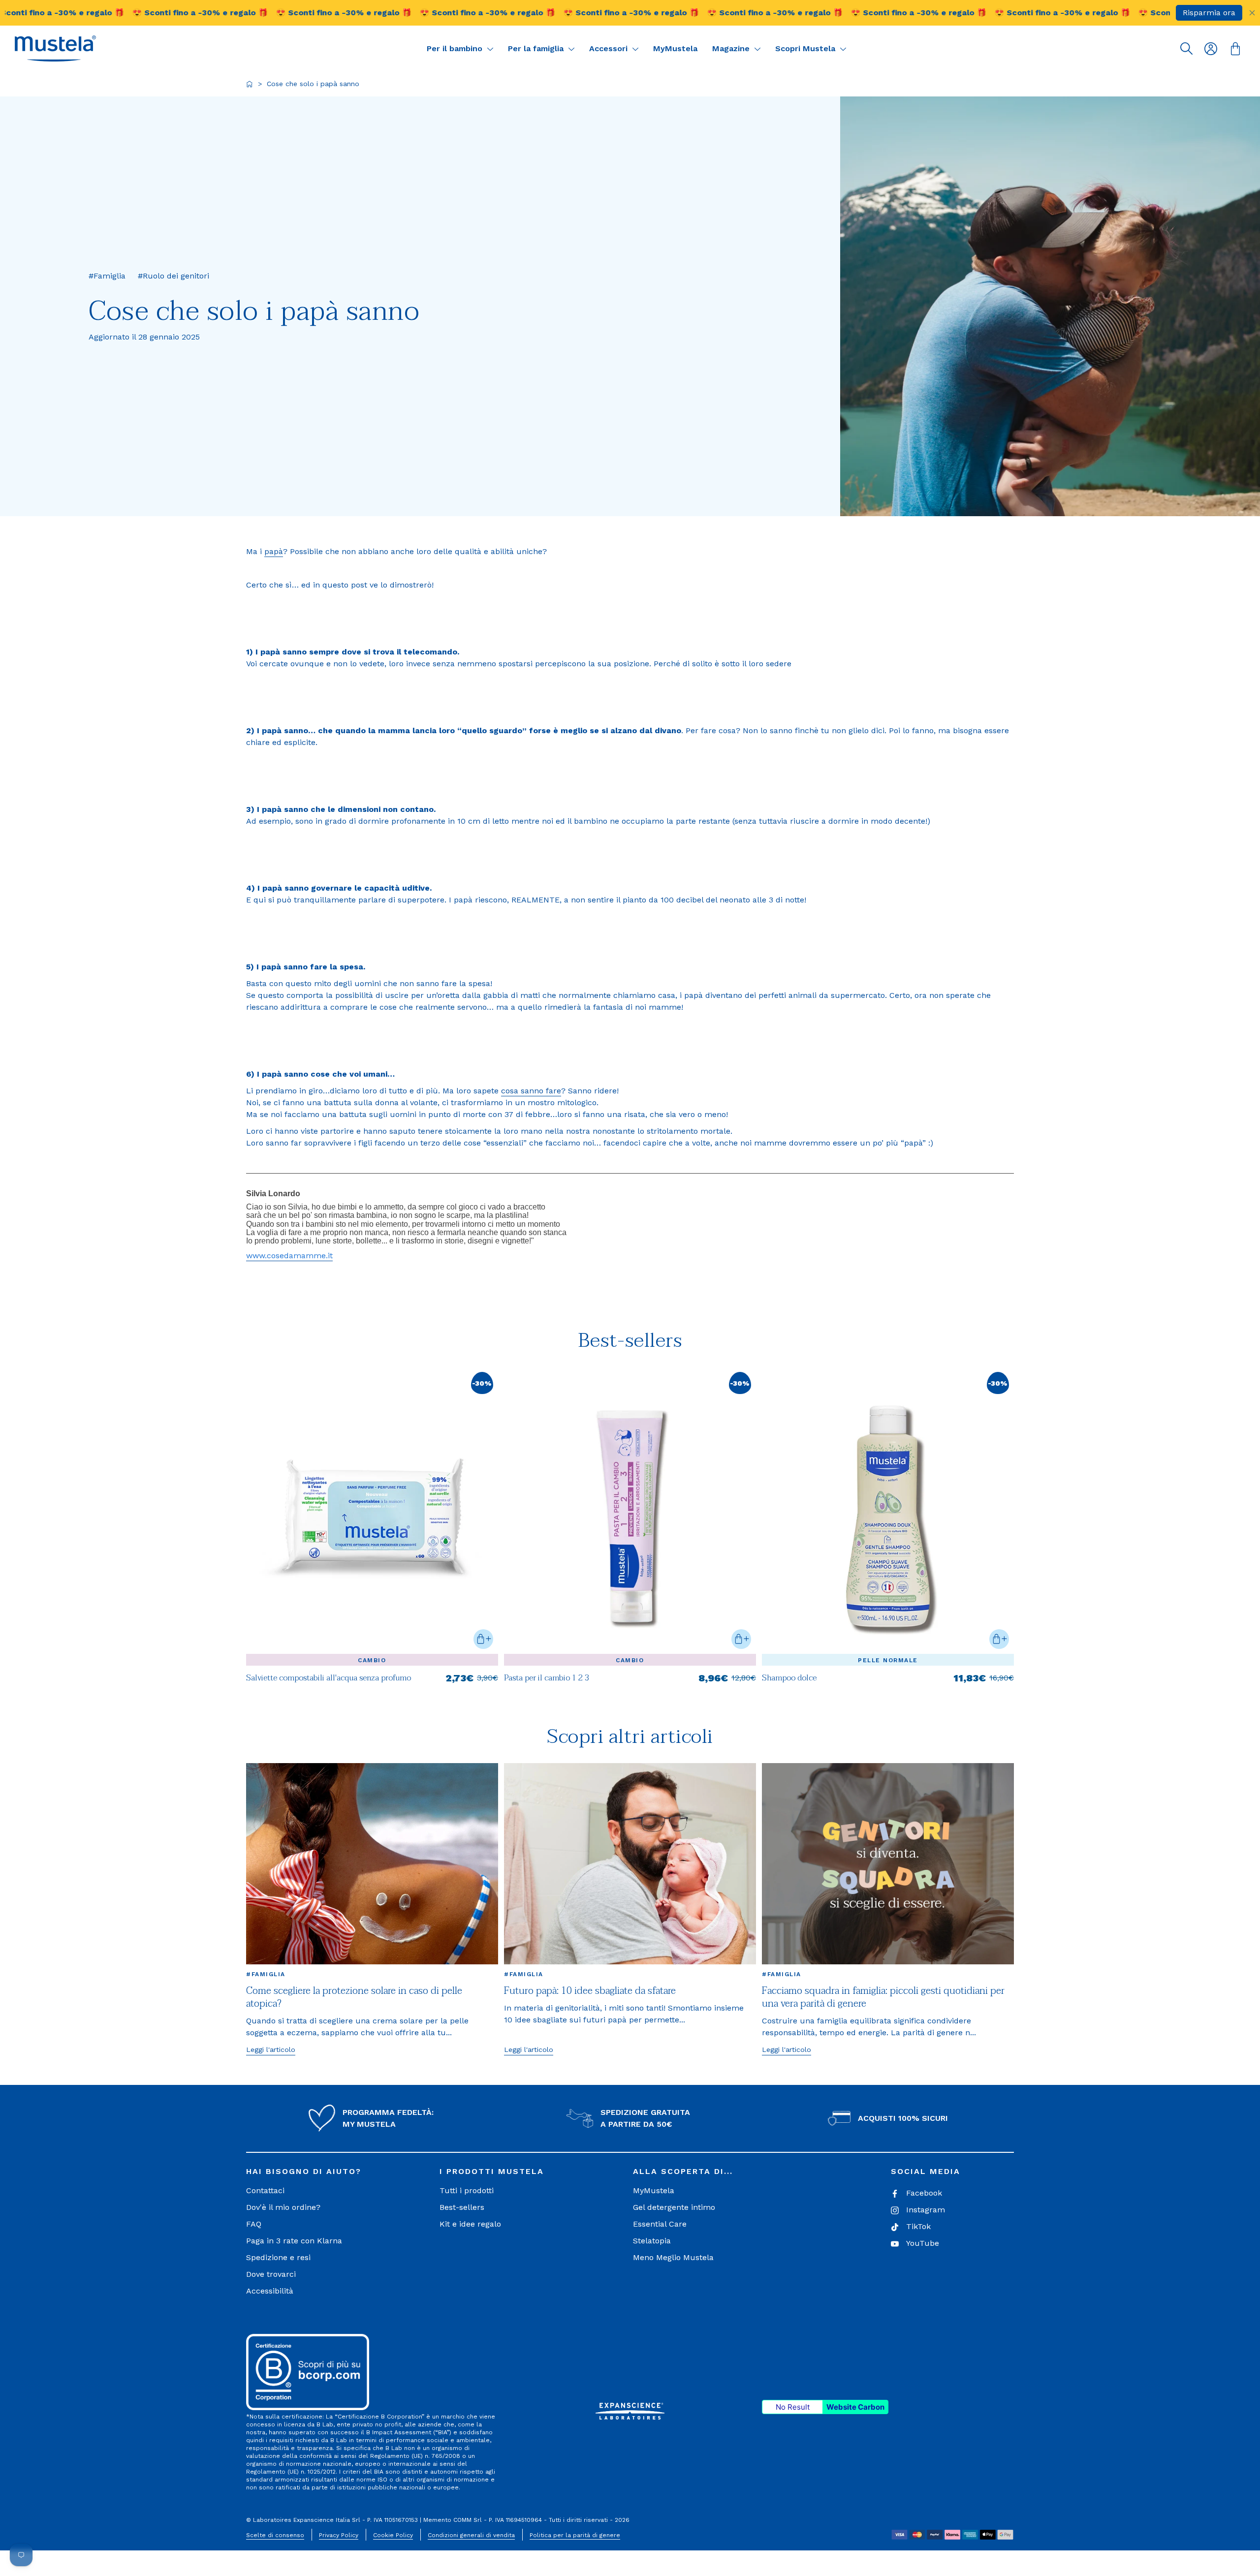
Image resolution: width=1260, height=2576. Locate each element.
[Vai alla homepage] (250, 84)
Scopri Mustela (806, 48)
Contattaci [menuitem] (265, 2190)
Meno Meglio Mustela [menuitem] (673, 2257)
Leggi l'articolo (271, 2049)
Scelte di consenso (275, 2535)
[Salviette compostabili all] (372, 1683)
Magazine (732, 48)
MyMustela (675, 48)
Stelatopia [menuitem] (652, 2241)
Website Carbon (855, 2407)
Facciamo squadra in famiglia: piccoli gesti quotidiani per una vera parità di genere (883, 1997)
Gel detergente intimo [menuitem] (674, 2207)
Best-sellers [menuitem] (462, 2207)
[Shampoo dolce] (888, 1683)
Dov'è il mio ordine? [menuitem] (283, 2207)
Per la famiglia (537, 48)
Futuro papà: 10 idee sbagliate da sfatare (590, 1991)
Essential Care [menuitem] (660, 2224)
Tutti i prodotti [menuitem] (467, 2190)
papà (274, 551)
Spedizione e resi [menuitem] (278, 2257)
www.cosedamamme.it (289, 1256)
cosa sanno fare (531, 1091)
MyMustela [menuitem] (654, 2190)
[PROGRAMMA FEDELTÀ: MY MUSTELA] (322, 2118)
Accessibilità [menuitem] (270, 2291)
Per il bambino (456, 48)
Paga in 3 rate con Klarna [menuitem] (294, 2241)
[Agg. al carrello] (483, 1639)
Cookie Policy (393, 2535)
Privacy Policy (339, 2535)
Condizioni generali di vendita (471, 2535)
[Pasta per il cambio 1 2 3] (630, 1683)
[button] (55, 48)
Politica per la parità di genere (575, 2535)
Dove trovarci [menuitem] (271, 2274)
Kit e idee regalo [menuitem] (470, 2224)
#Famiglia (266, 1974)
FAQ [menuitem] (254, 2224)
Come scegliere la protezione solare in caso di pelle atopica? (354, 1997)
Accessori (610, 48)
